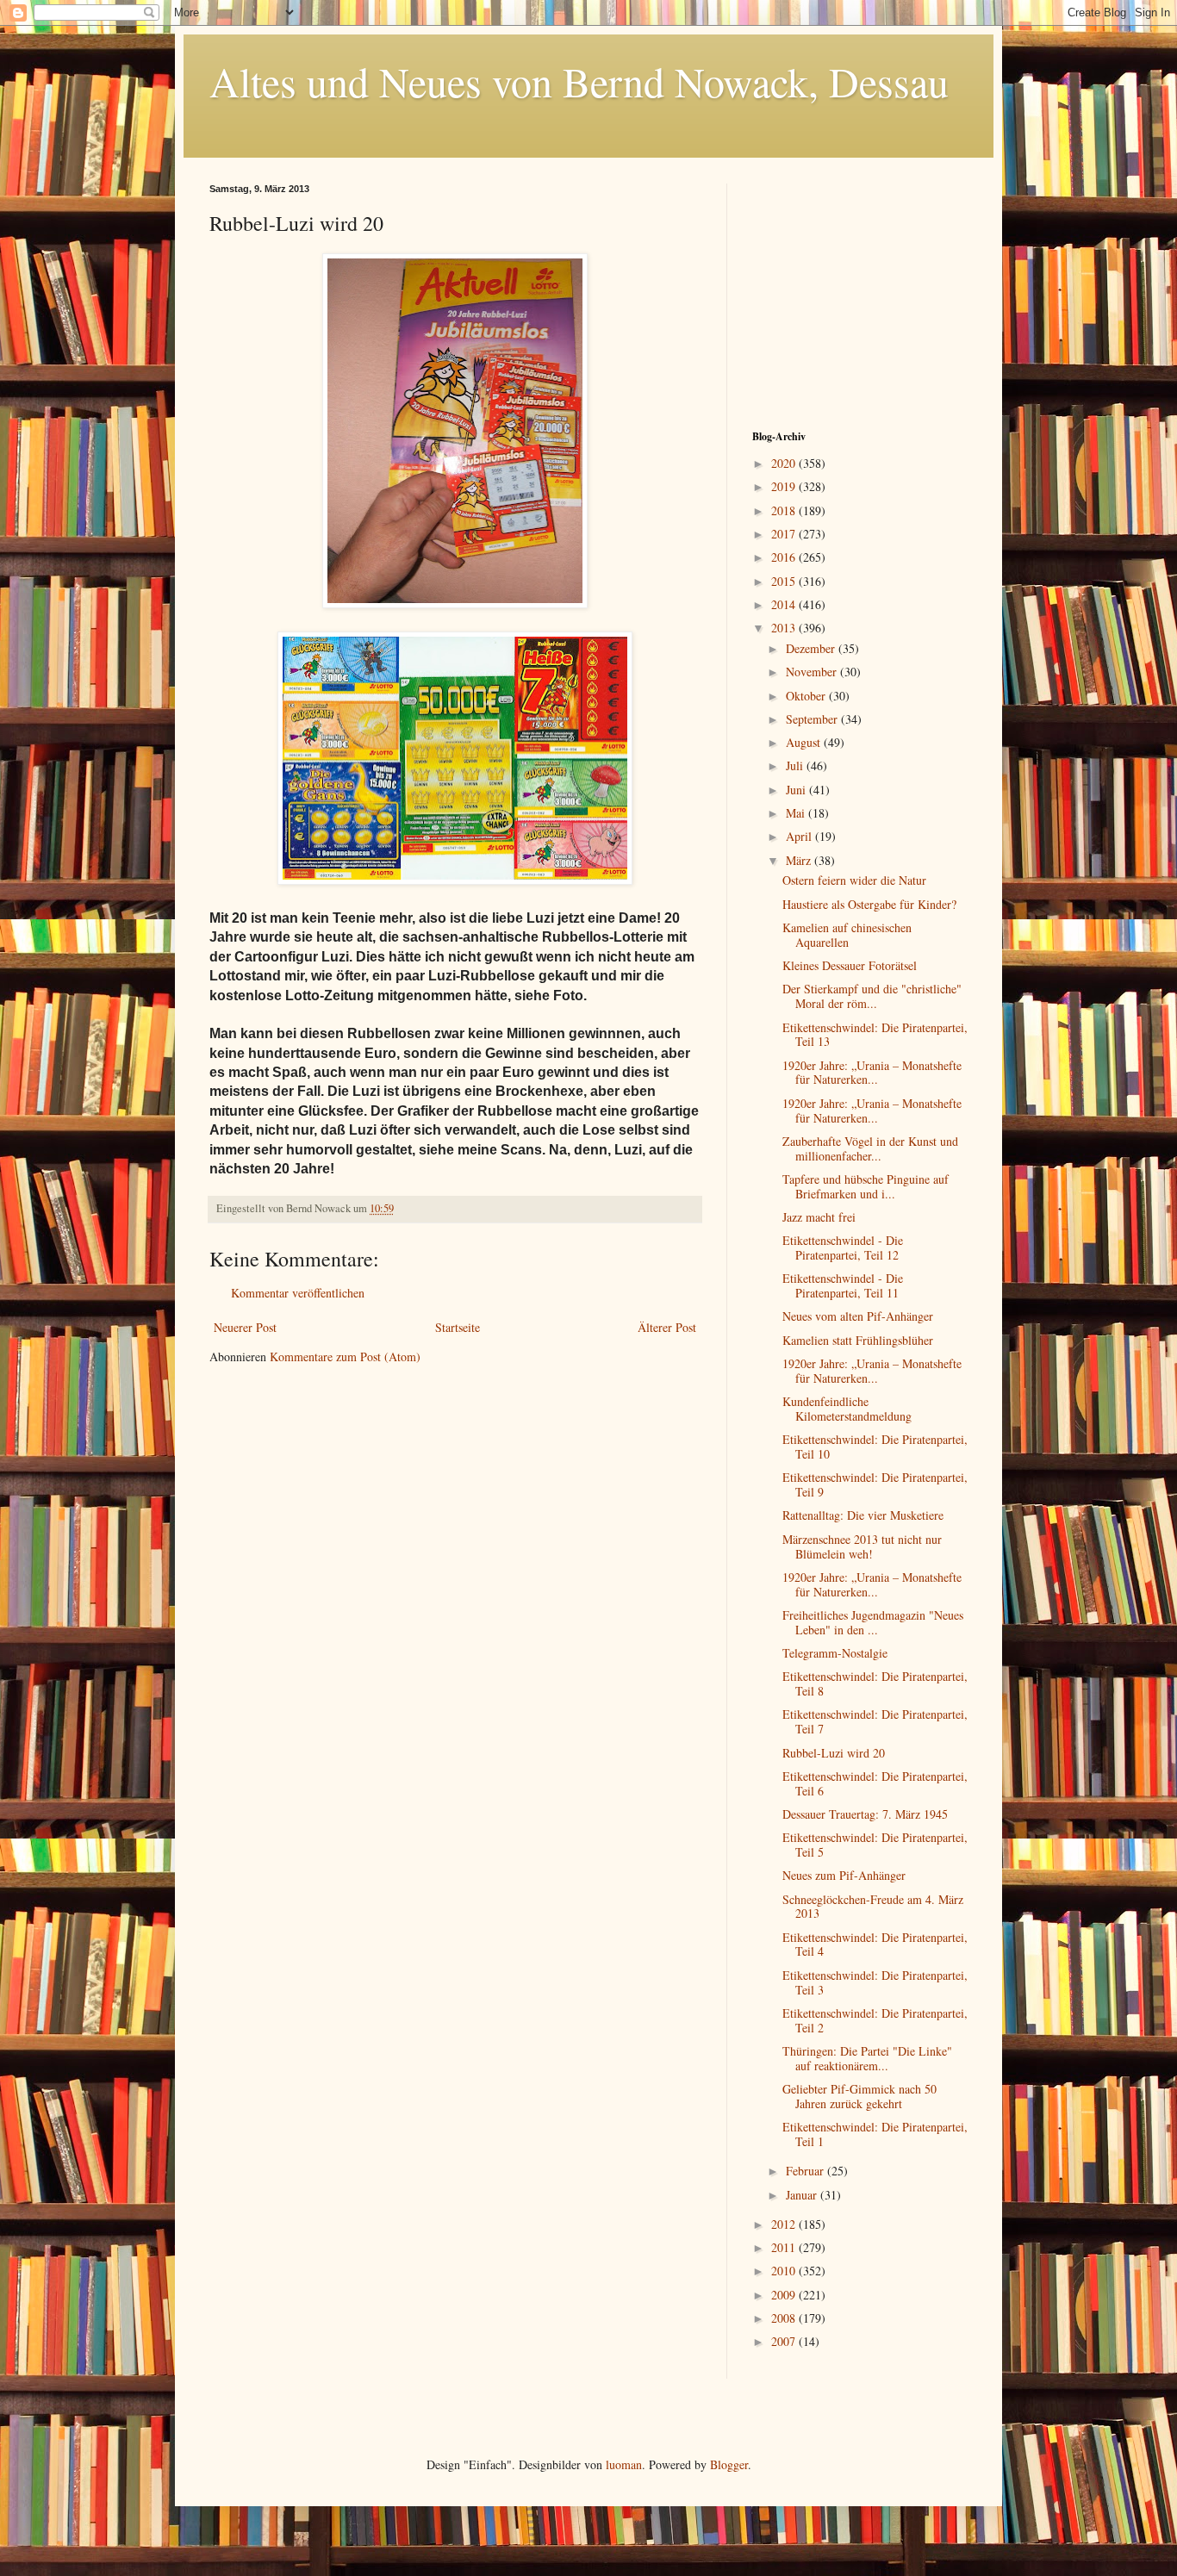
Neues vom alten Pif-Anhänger (858, 1316)
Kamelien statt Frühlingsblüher (858, 1340)
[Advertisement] (860, 291)
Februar (806, 2171)
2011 (785, 2247)
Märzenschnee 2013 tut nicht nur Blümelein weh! (862, 1546)
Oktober (807, 696)
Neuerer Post (245, 1327)
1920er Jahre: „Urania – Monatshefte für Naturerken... (872, 1073)
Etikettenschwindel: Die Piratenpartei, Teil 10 (875, 1447)
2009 (785, 2295)
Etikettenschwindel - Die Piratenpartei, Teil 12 (843, 1248)
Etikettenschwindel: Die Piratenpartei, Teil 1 (875, 2134)
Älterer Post (667, 1327)
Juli (796, 765)
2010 (785, 2271)
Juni (797, 790)
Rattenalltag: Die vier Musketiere (863, 1515)
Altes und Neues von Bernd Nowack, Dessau (579, 81)
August (805, 742)
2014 (785, 604)
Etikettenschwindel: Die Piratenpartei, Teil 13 (875, 1035)
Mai (797, 813)
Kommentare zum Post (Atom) (345, 1356)
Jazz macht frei (819, 1217)
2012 (785, 2224)
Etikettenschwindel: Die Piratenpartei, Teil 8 (875, 1683)
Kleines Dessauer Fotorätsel (850, 965)
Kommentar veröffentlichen (298, 1293)
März (800, 860)
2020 (785, 463)
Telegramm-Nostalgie (835, 1653)
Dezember (812, 648)
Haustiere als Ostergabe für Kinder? (869, 904)
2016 (785, 557)
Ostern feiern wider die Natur (854, 880)
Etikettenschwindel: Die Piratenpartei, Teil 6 (875, 1783)
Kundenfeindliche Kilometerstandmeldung (847, 1409)
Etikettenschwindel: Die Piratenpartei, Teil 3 (875, 1982)
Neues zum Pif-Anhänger (844, 1875)
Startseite (458, 1327)
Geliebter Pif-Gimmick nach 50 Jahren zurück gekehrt (859, 2096)
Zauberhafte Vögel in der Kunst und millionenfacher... (870, 1148)
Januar (803, 2195)
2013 (785, 628)
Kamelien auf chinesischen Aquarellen (847, 935)
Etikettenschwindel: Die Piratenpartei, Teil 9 (875, 1484)
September (813, 719)
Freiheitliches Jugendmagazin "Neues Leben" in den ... (873, 1622)
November (813, 672)
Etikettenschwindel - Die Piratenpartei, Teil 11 (843, 1285)
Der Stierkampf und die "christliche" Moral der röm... (872, 996)
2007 (785, 2341)
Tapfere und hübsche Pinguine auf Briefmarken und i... (866, 1186)
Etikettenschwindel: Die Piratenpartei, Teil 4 (875, 1944)
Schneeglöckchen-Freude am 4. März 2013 (873, 1907)
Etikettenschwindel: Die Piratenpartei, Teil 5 (875, 1845)
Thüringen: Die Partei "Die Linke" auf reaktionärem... (867, 2058)
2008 (785, 2318)
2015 (785, 581)
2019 (785, 486)
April (800, 836)
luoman (624, 2464)
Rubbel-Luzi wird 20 (834, 1753)
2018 (785, 510)
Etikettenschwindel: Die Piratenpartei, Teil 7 (875, 1721)
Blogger (729, 2464)
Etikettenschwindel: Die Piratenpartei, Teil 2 (875, 2020)
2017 (785, 534)
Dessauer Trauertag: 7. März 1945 (865, 1814)
